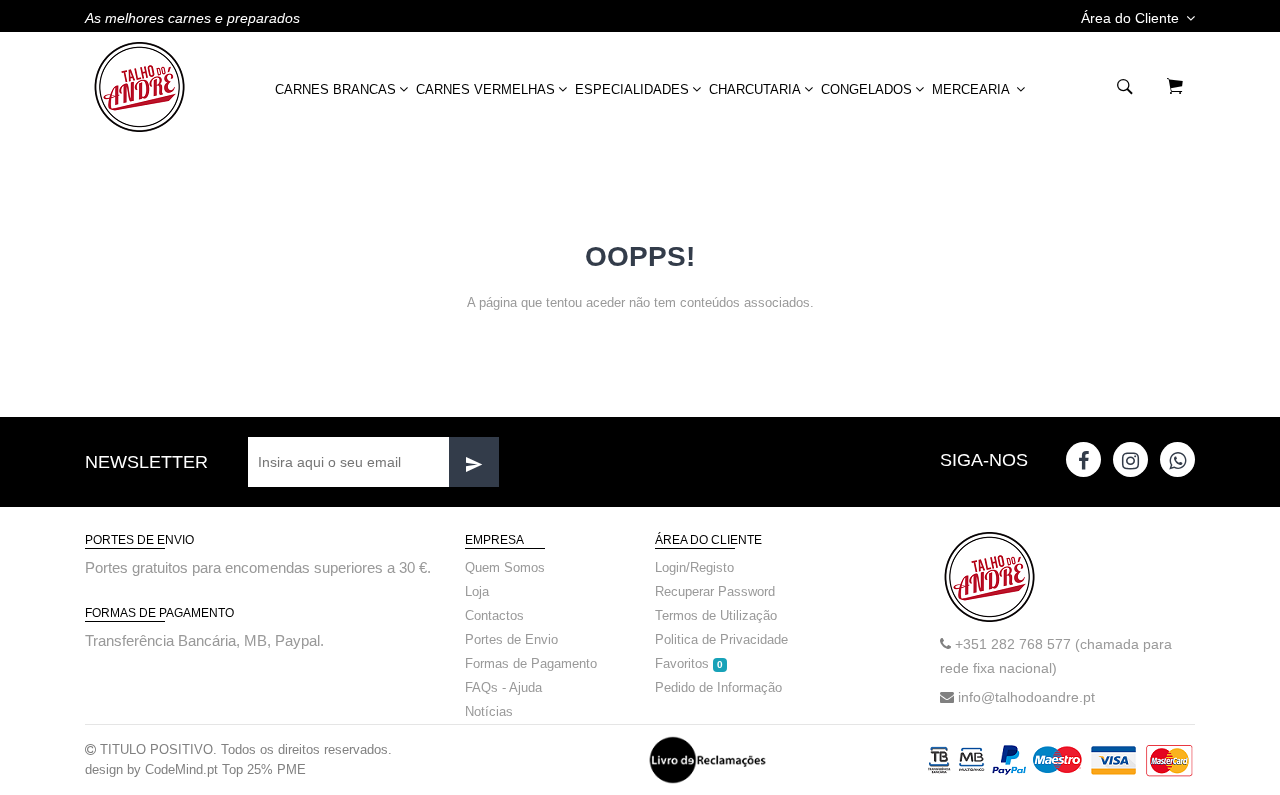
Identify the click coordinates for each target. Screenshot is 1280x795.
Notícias (489, 711)
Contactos (494, 615)
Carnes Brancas (335, 89)
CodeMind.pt (181, 769)
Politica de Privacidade (721, 639)
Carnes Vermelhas (485, 89)
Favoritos (689, 663)
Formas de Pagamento (531, 663)
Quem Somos (505, 567)
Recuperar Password (715, 591)
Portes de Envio (511, 639)
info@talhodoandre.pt (1026, 697)
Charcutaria (755, 89)
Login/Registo (694, 567)
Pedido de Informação (718, 687)
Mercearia (972, 89)
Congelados (866, 89)
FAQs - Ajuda (503, 687)
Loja (477, 591)
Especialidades (632, 89)
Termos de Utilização (716, 615)
